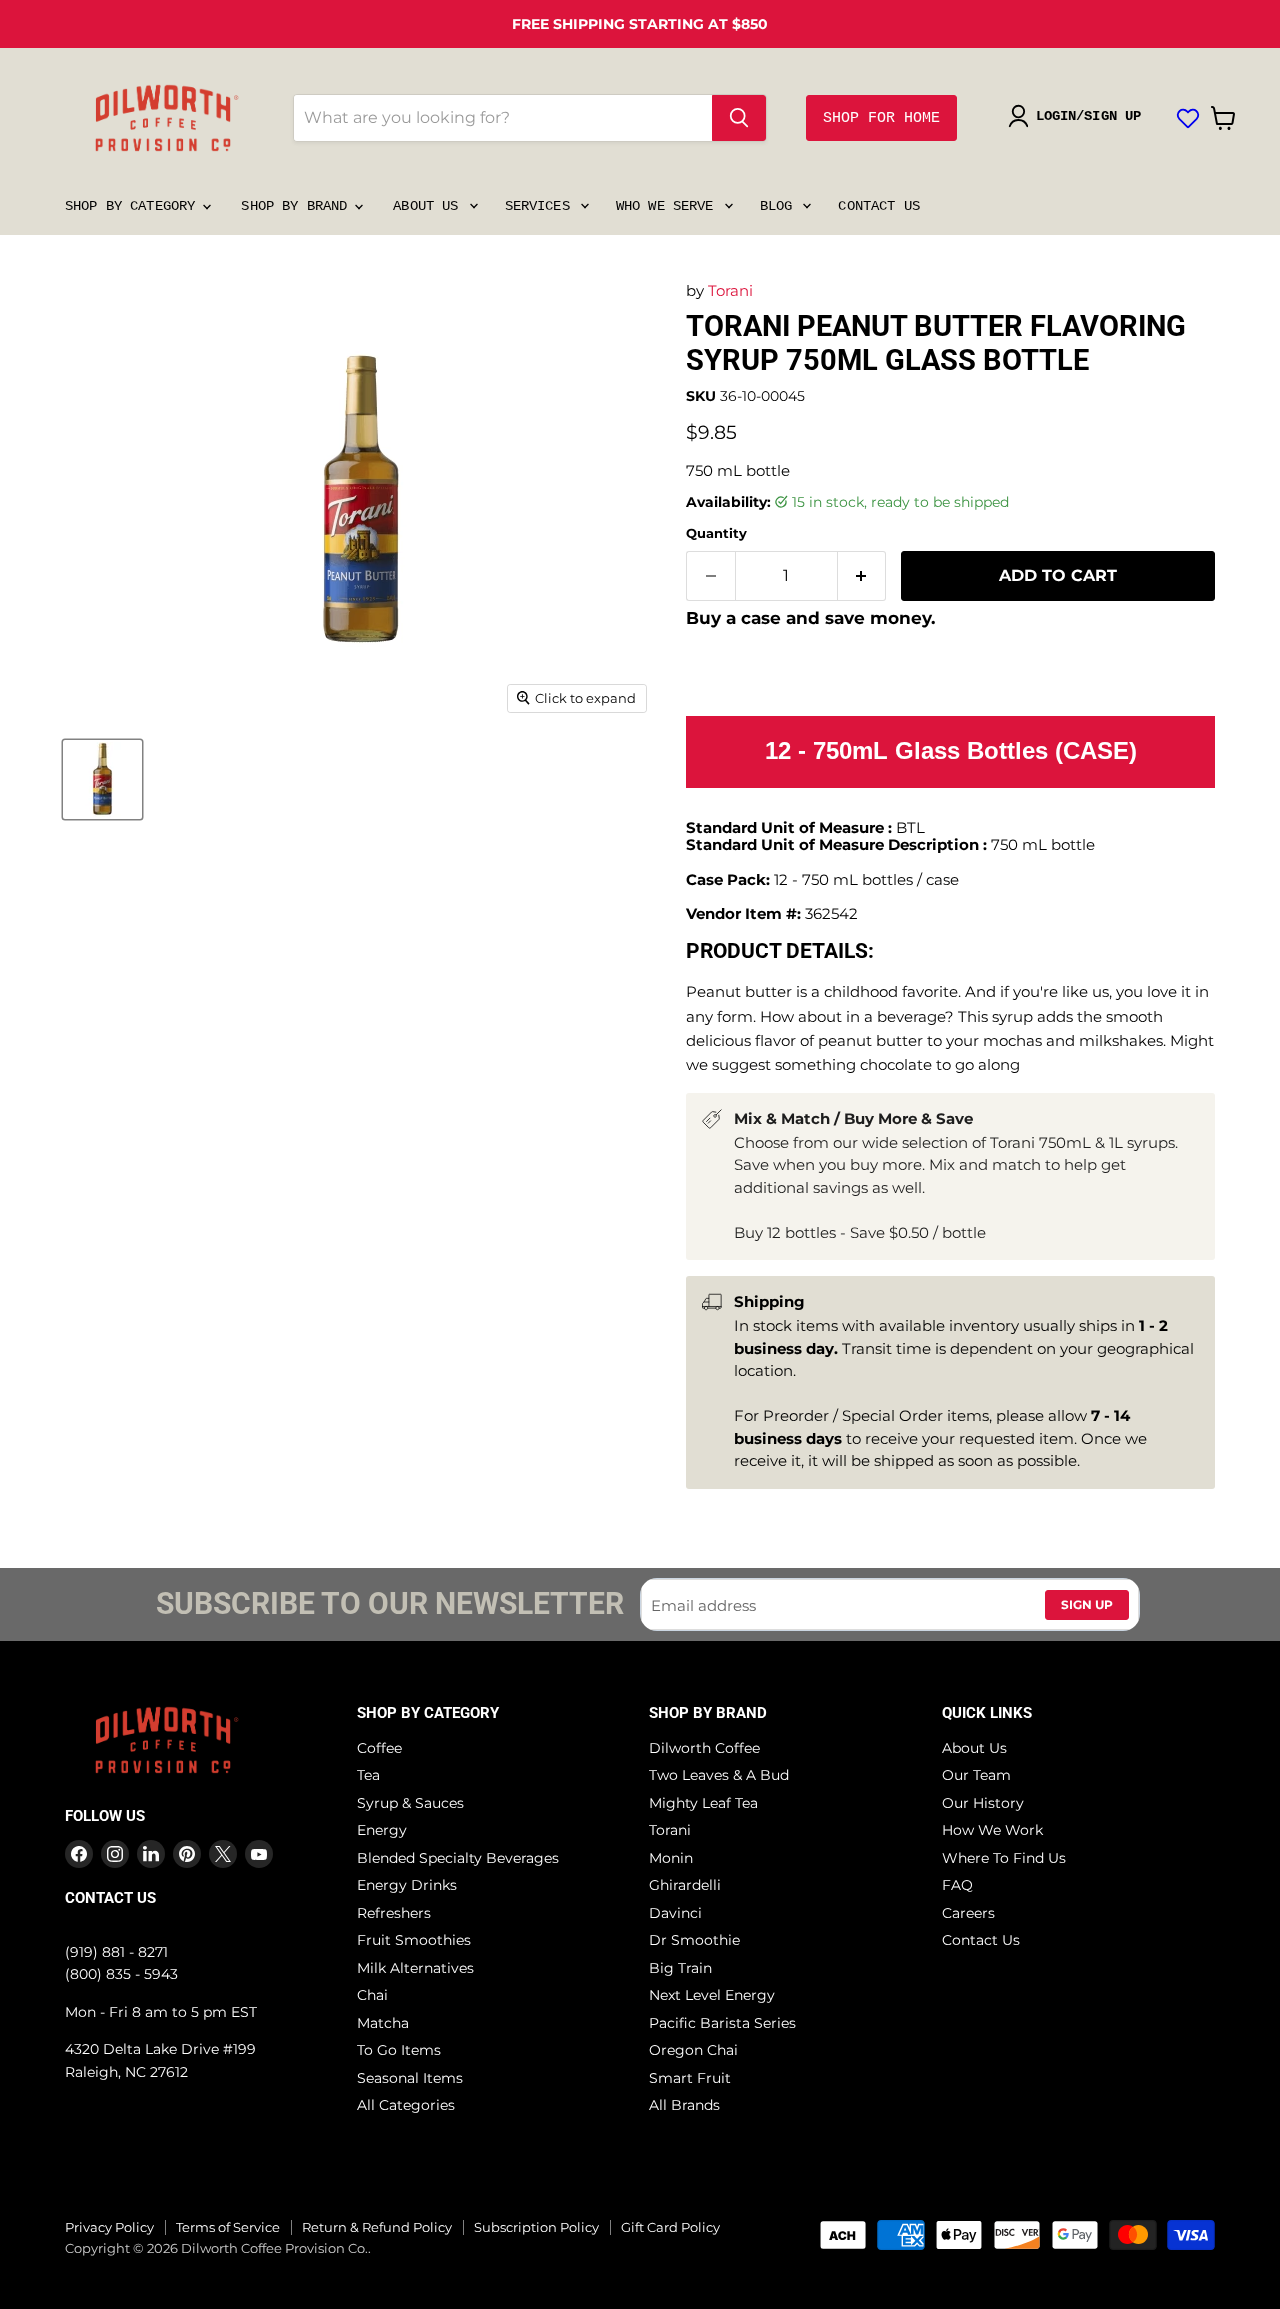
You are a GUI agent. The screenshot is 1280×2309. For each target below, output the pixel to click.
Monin (671, 1858)
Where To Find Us (1004, 1858)
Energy (382, 1830)
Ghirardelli (685, 1885)
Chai (372, 1995)
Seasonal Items (410, 2078)
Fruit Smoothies (414, 1940)
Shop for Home (881, 118)
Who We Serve (669, 206)
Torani (730, 290)
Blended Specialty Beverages (458, 1858)
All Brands (684, 2105)
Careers (968, 1913)
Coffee (379, 1748)
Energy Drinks (407, 1885)
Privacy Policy (109, 2227)
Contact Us (878, 206)
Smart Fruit (690, 2078)
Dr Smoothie (694, 1940)
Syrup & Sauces (410, 1803)
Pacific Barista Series (722, 2023)
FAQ (957, 1885)
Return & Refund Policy (377, 2227)
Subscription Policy (536, 2227)
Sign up (1087, 1604)
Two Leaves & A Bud (719, 1775)
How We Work (992, 1830)
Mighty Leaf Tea (703, 1803)
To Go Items (399, 2050)
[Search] (739, 118)
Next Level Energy (712, 1995)
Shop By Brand (298, 206)
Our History (983, 1803)
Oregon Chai (693, 2050)
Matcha (383, 2023)
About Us (429, 206)
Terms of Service (228, 2227)
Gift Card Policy (670, 2227)
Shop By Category (134, 206)
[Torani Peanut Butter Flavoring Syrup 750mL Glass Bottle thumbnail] (102, 779)
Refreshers (394, 1913)
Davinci (675, 1913)
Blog (780, 206)
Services (541, 206)
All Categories (406, 2105)
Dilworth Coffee (704, 1748)
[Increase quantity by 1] (862, 576)
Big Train (680, 1968)
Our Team (976, 1775)
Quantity (716, 533)
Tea (368, 1775)
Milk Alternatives (415, 1968)
